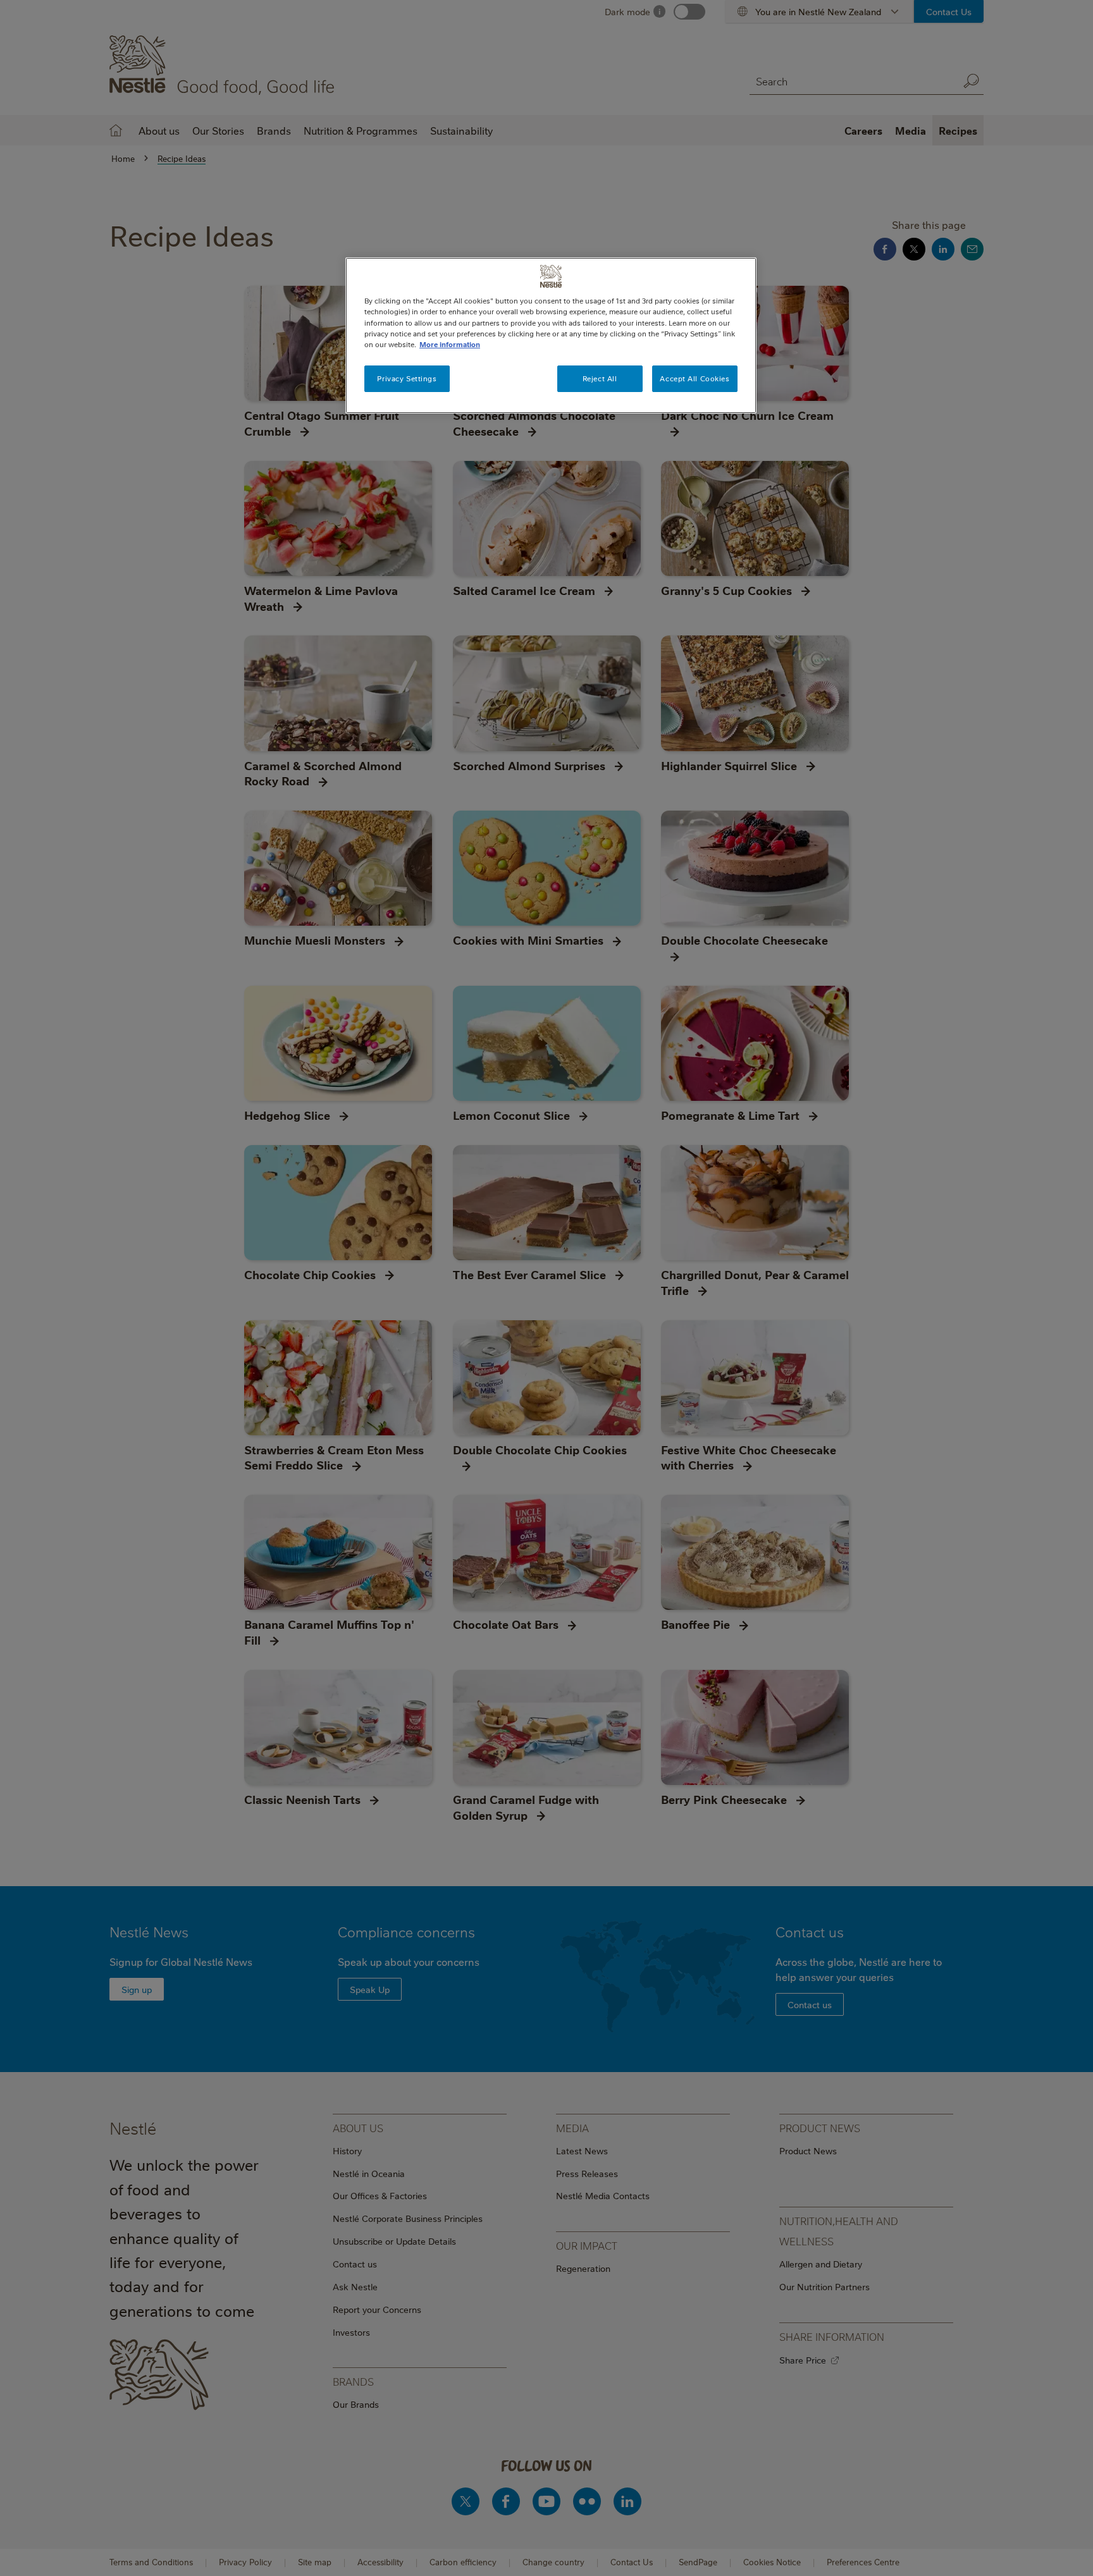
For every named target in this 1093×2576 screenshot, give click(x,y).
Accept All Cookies (695, 378)
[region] (551, 335)
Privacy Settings (407, 378)
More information (450, 344)
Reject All (600, 378)
